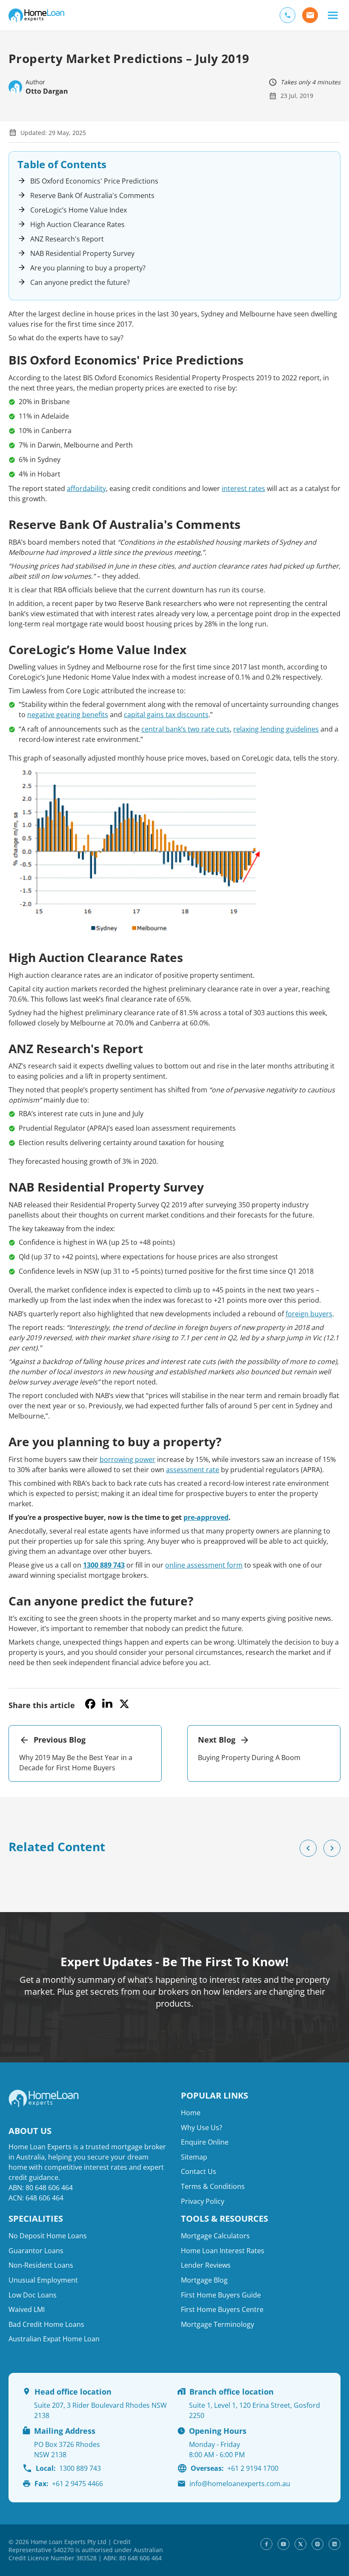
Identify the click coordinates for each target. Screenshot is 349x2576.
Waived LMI (27, 2309)
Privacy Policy (203, 2201)
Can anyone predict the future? (80, 282)
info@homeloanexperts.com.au (240, 2484)
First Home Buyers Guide (221, 2295)
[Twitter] (300, 2544)
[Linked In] (335, 2544)
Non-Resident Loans (41, 2266)
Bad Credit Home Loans (46, 2324)
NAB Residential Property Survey (82, 253)
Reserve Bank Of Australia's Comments (92, 195)
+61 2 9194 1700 (235, 2468)
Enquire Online (205, 2142)
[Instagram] (318, 2544)
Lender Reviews (206, 2266)
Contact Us (199, 2172)
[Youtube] (283, 2544)
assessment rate (193, 1470)
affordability (86, 488)
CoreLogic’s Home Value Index (79, 210)
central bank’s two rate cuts (186, 729)
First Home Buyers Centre (222, 2309)
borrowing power (127, 1459)
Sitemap (194, 2157)
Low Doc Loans (33, 2295)
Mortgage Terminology (217, 2324)
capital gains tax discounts (166, 715)
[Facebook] (266, 2544)
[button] (333, 15)
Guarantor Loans (36, 2251)
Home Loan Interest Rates (223, 2251)
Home (191, 2113)
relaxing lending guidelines (276, 729)
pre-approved (206, 1517)
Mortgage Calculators (215, 2236)
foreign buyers (309, 1314)
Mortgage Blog (204, 2280)
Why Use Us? (202, 2128)
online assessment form (204, 1565)
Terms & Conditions (213, 2186)
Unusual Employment (43, 2280)
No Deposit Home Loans (48, 2236)
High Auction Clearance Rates (77, 224)
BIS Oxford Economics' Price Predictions (94, 181)
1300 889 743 (104, 1565)
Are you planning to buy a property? (88, 268)
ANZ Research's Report (67, 239)
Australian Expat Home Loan (54, 2339)
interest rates (243, 488)
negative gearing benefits (68, 715)
